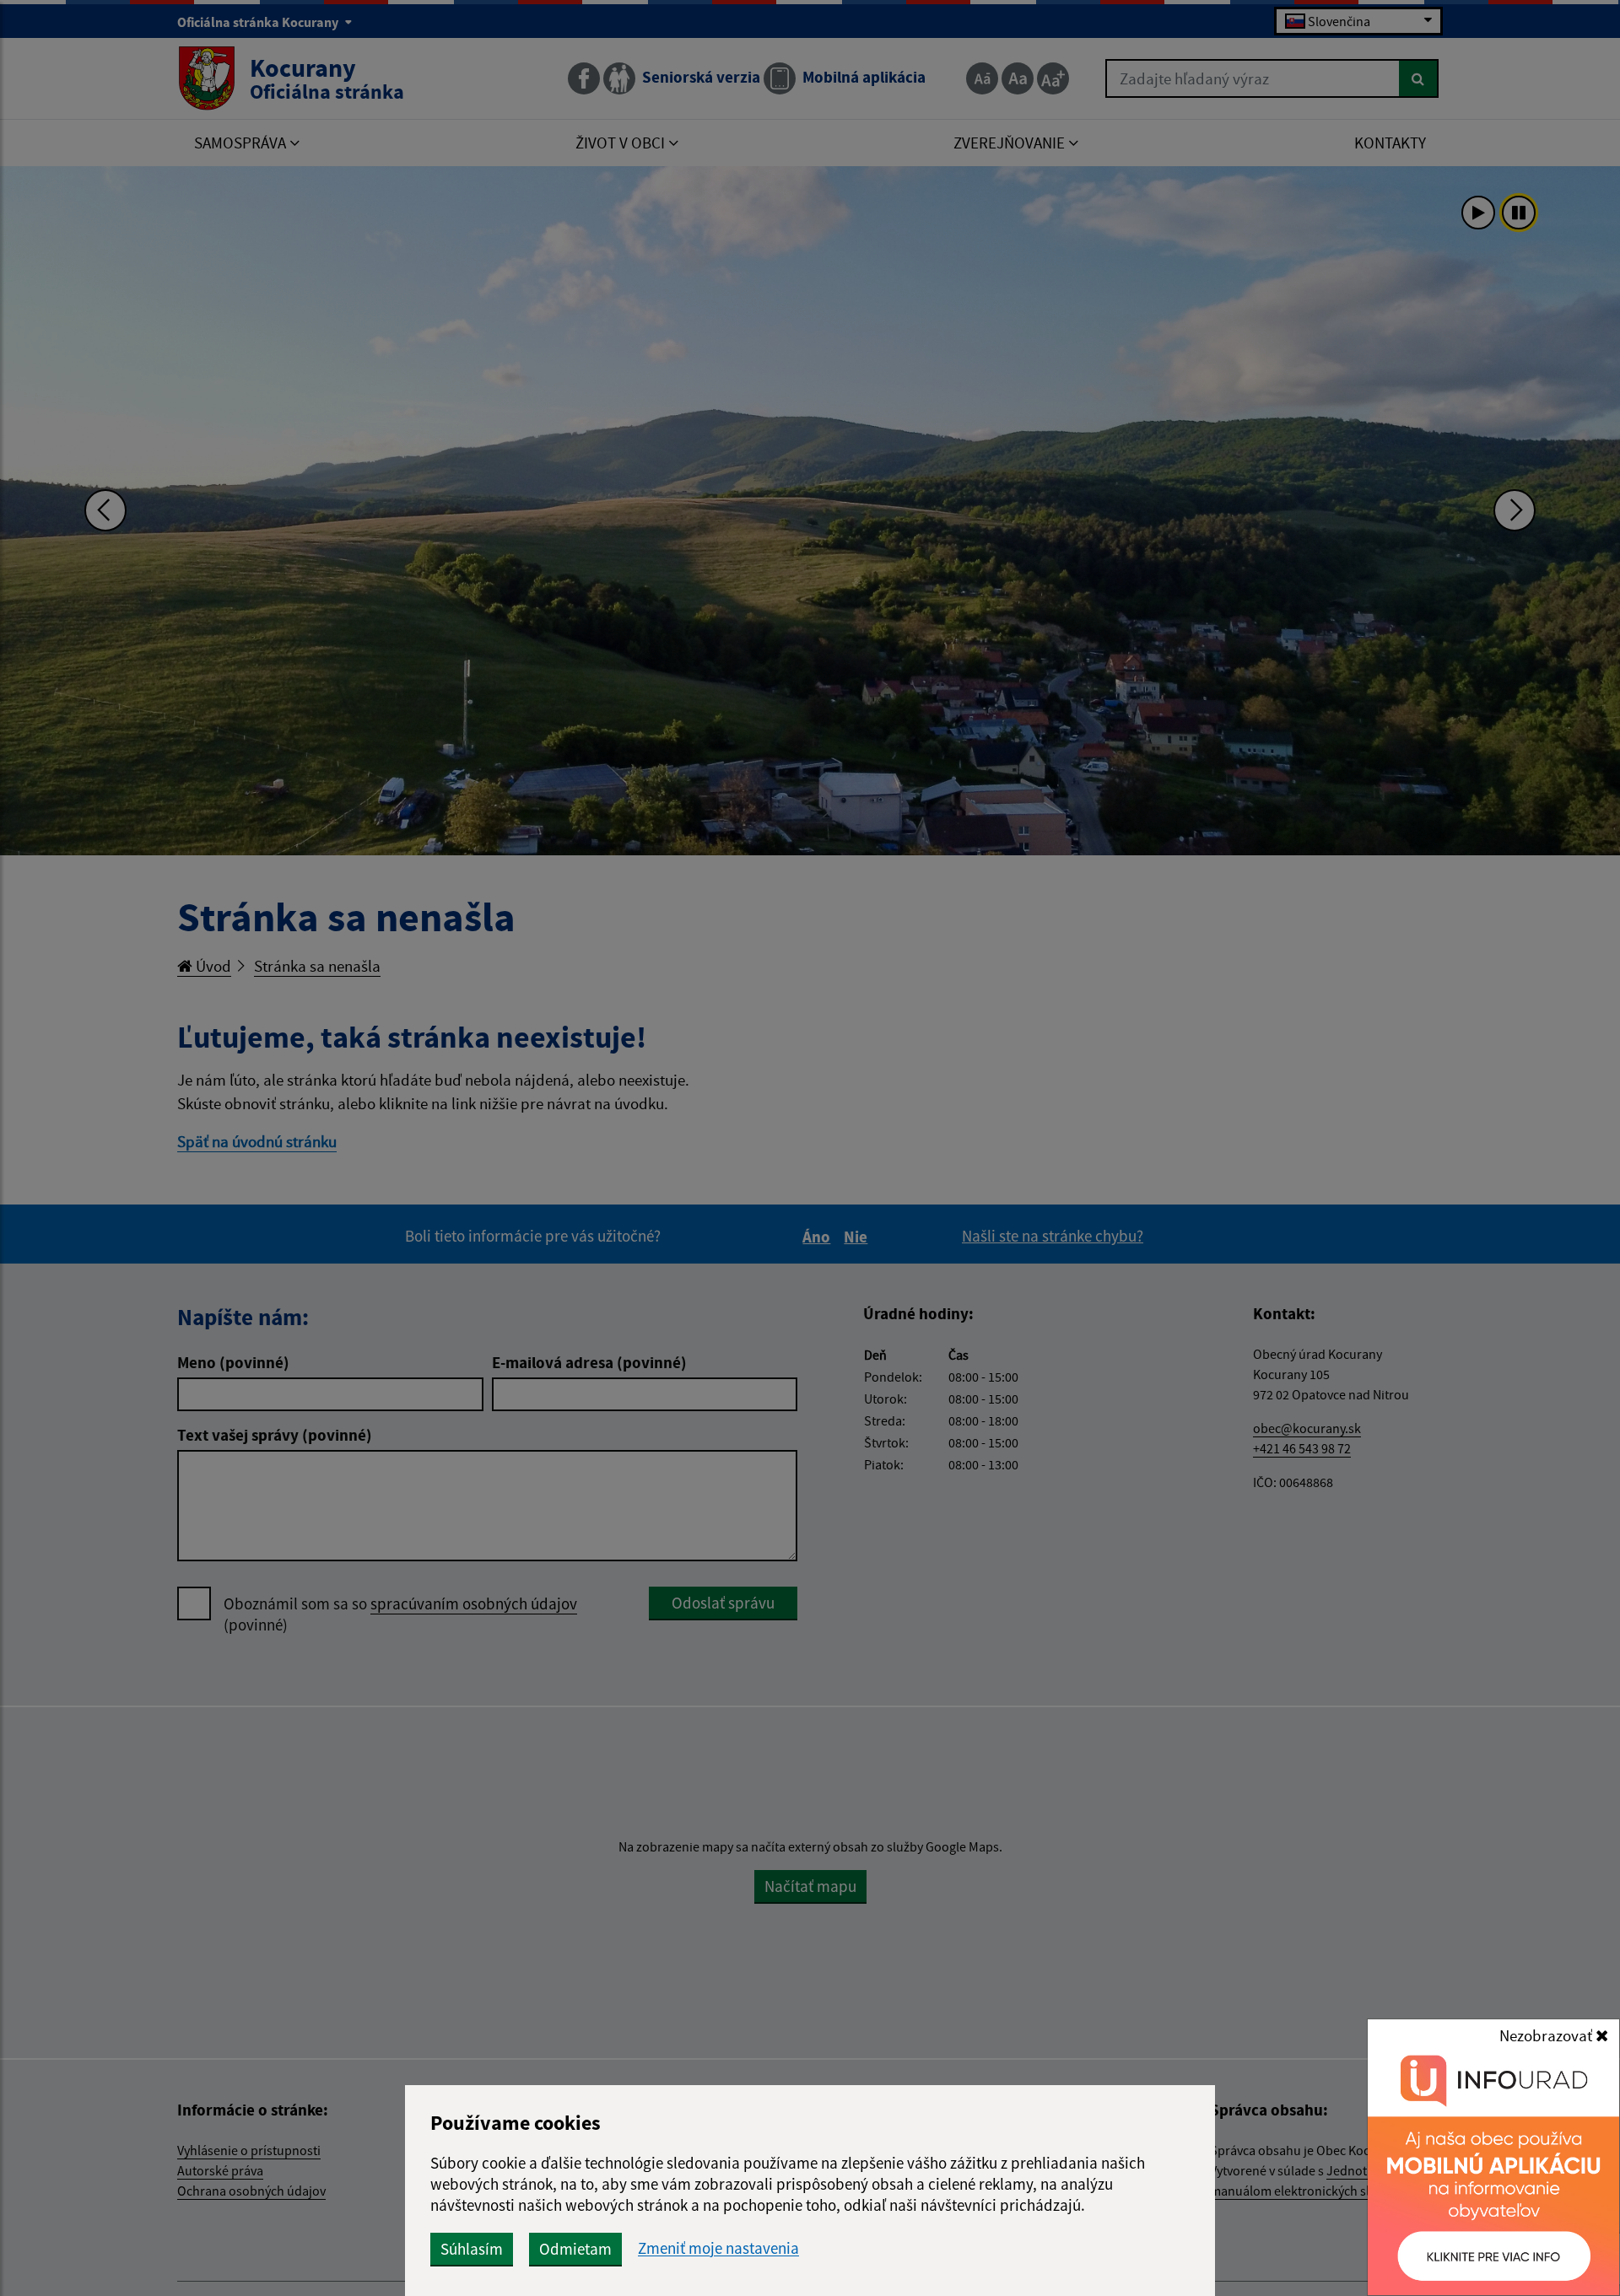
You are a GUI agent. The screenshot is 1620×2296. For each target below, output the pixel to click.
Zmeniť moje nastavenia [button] (718, 2248)
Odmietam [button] (575, 2249)
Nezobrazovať (1547, 2035)
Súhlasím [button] (472, 2249)
